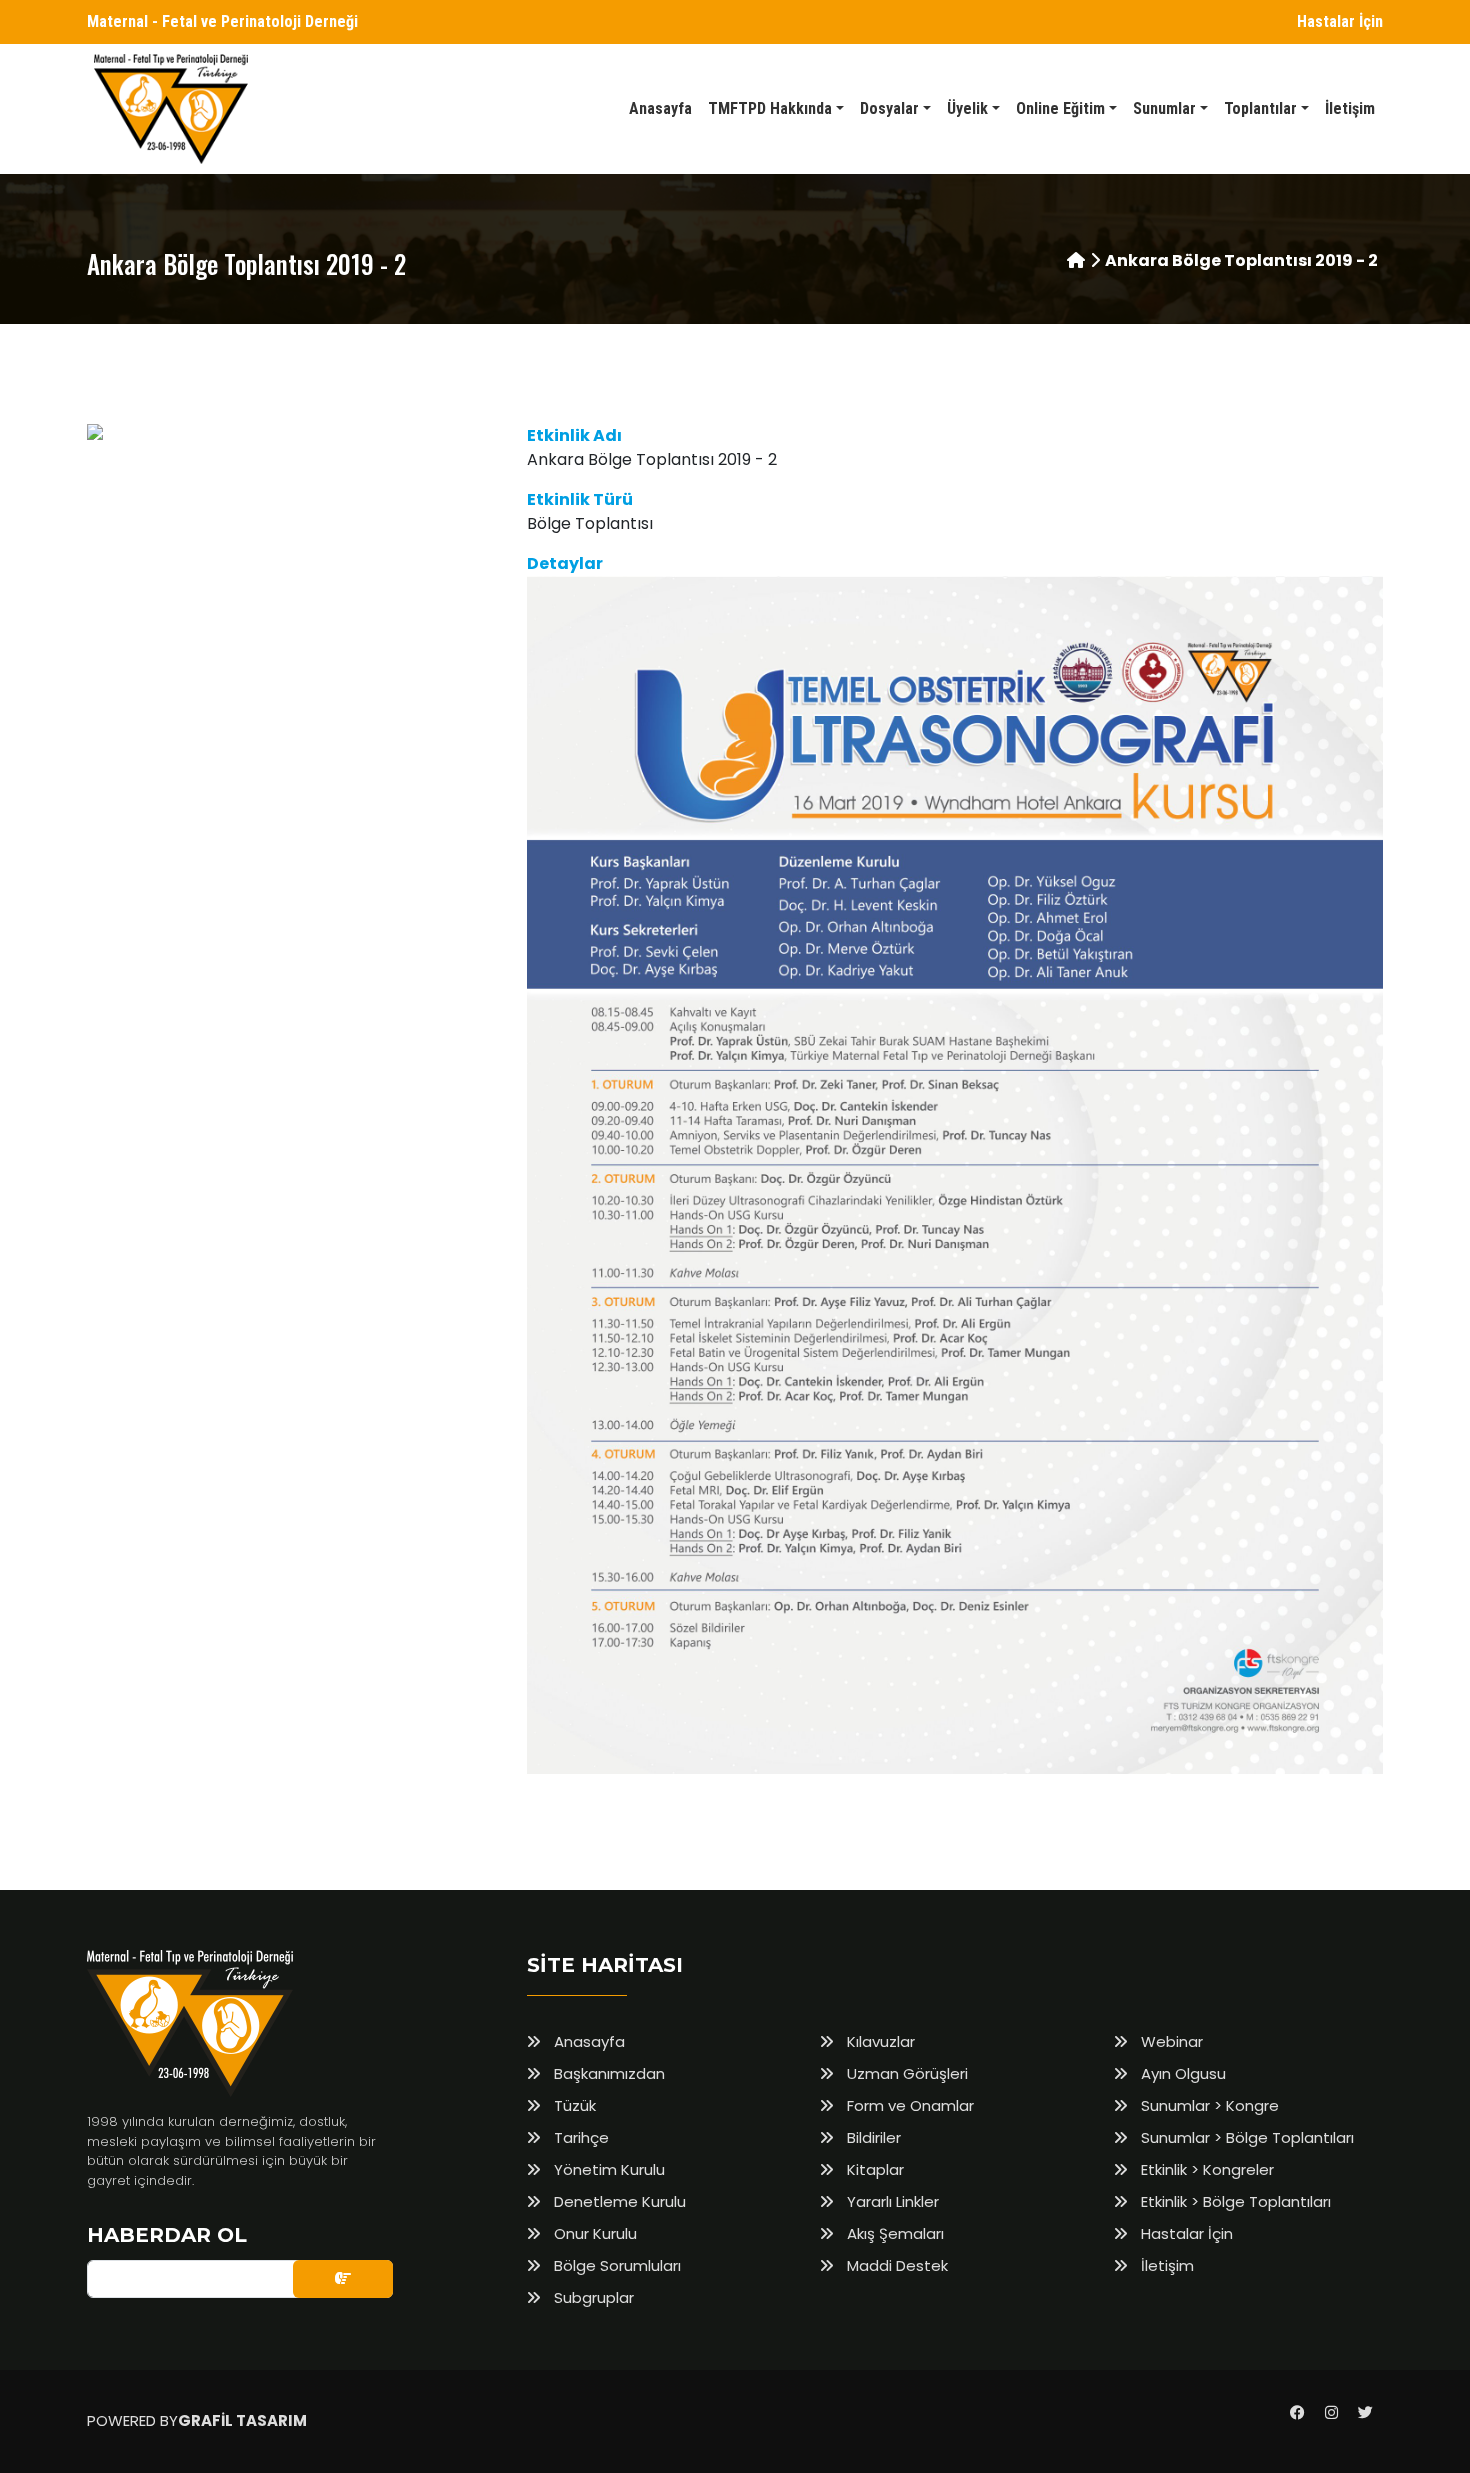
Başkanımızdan (607, 2073)
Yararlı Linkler (891, 2201)
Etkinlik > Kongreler (1205, 2169)
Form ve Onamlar (908, 2105)
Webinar (1170, 2041)
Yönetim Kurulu (607, 2169)
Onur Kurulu (593, 2233)
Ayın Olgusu (1181, 2073)
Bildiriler (872, 2137)
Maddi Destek (895, 2265)
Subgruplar (592, 2297)
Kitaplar (873, 2169)
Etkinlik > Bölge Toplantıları (1234, 2201)
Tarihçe (579, 2137)
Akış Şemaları (893, 2233)
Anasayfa (587, 2041)
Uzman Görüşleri (905, 2073)
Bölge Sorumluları (615, 2265)
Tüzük (573, 2105)
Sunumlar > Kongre (1208, 2105)
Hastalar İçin (1340, 21)
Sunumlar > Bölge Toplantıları (1245, 2137)
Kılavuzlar (879, 2041)
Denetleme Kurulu (618, 2201)
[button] (776, 109)
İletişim (1165, 2265)
